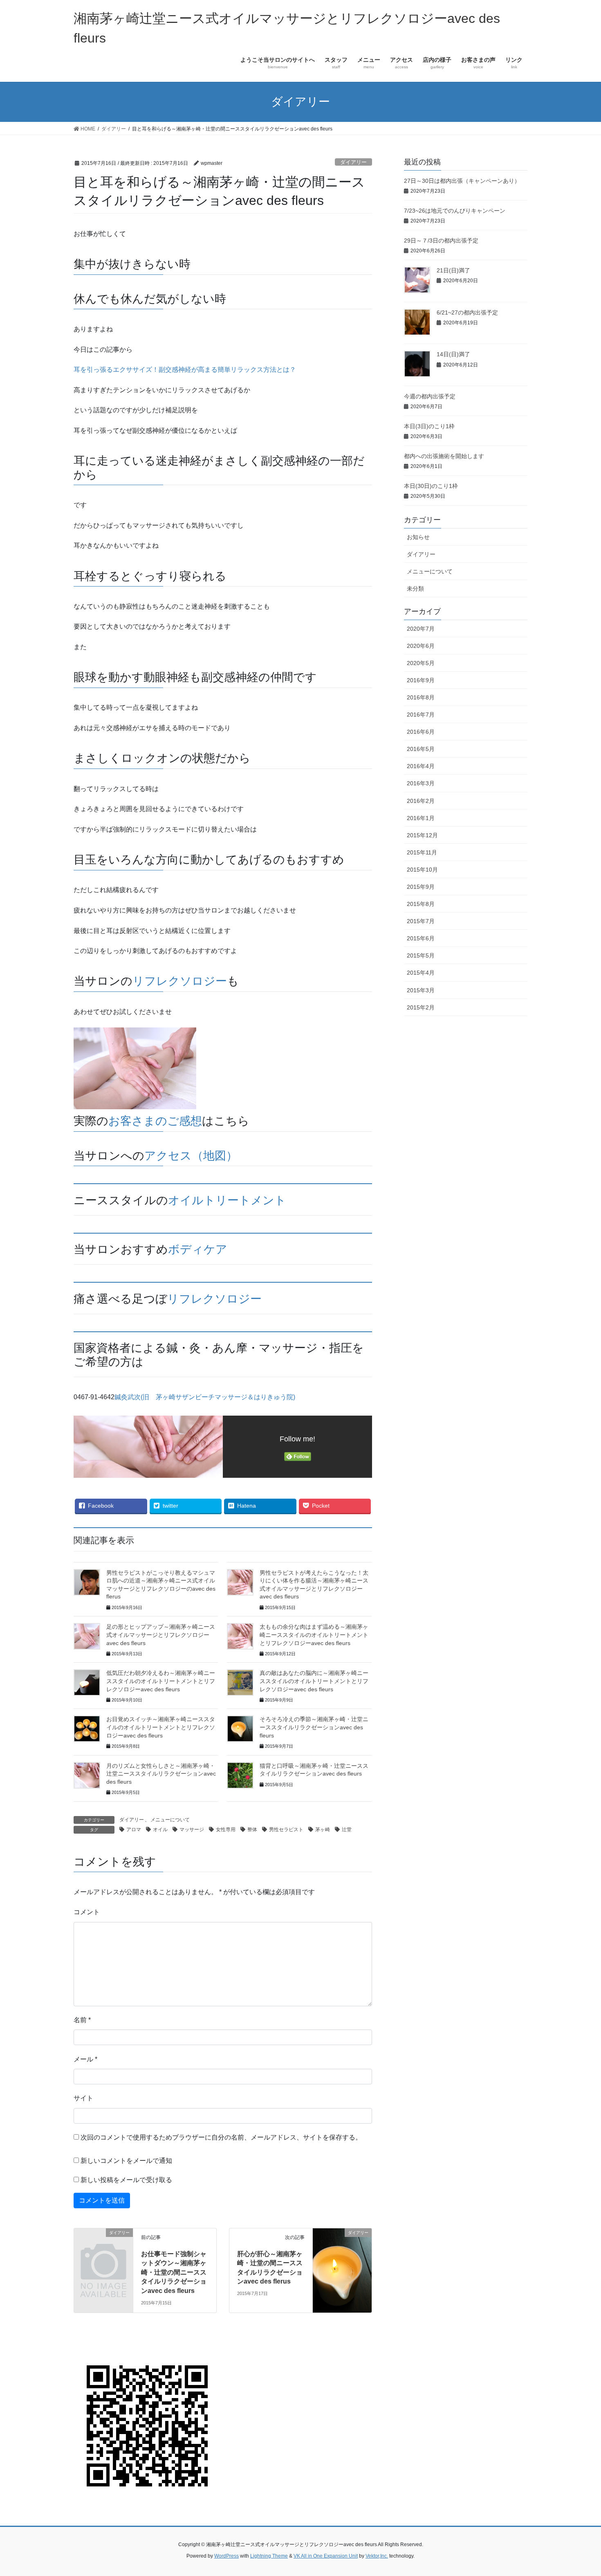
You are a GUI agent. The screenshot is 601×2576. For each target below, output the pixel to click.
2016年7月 (421, 715)
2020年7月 (421, 629)
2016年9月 (421, 680)
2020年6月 (421, 646)
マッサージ (192, 1830)
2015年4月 (421, 973)
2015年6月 (421, 938)
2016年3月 (421, 783)
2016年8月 (421, 697)
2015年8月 (421, 904)
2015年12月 (422, 835)
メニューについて (170, 1820)
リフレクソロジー (180, 981)
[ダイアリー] (103, 2246)
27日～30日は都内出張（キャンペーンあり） (462, 181)
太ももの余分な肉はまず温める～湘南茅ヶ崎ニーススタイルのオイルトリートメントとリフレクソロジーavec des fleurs (314, 1635)
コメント (87, 1912)
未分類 (415, 589)
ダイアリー (353, 162)
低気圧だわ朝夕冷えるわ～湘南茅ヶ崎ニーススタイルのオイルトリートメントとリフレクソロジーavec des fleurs (161, 1681)
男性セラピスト (286, 1830)
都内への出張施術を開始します (444, 456)
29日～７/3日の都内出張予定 (441, 241)
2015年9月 (421, 887)
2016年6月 (421, 732)
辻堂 (347, 1830)
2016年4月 (421, 766)
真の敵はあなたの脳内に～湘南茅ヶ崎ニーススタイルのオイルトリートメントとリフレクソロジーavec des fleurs (314, 1681)
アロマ (134, 1830)
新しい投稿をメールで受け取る (126, 2180)
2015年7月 (421, 921)
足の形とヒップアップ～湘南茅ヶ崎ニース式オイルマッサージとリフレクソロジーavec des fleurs (161, 1635)
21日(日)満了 (453, 270)
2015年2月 (421, 1007)
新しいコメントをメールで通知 (126, 2161)
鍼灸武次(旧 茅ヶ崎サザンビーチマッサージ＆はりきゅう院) (205, 1397)
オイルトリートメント (227, 1200)
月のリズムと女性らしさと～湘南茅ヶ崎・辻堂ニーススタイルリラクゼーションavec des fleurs (161, 1774)
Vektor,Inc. (377, 2556)
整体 (252, 1830)
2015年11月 (422, 852)
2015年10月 (422, 870)
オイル (160, 1830)
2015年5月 (421, 955)
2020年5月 (421, 663)
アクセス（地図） (191, 1156)
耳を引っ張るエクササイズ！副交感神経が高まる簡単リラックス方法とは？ (185, 370)
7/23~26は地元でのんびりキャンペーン (455, 211)
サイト (83, 2098)
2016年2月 (421, 801)
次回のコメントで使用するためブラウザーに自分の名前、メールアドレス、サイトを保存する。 (221, 2137)
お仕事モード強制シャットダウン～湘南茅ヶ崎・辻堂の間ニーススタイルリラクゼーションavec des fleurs (174, 2272)
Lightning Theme (269, 2556)
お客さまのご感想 (155, 1121)
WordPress (226, 2556)
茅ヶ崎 (323, 1830)
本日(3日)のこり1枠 (429, 426)
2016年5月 (421, 749)
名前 (82, 2020)
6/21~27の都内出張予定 (467, 312)
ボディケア (198, 1249)
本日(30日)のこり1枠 (431, 486)
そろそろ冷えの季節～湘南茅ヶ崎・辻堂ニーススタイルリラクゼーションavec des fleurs (314, 1727)
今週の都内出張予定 (430, 396)
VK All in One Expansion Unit (326, 2556)
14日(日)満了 (453, 354)
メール (85, 2059)
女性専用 (226, 1830)
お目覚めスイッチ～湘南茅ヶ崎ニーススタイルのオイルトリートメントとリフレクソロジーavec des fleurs (161, 1727)
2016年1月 (421, 818)
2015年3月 (421, 990)
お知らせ (418, 537)
